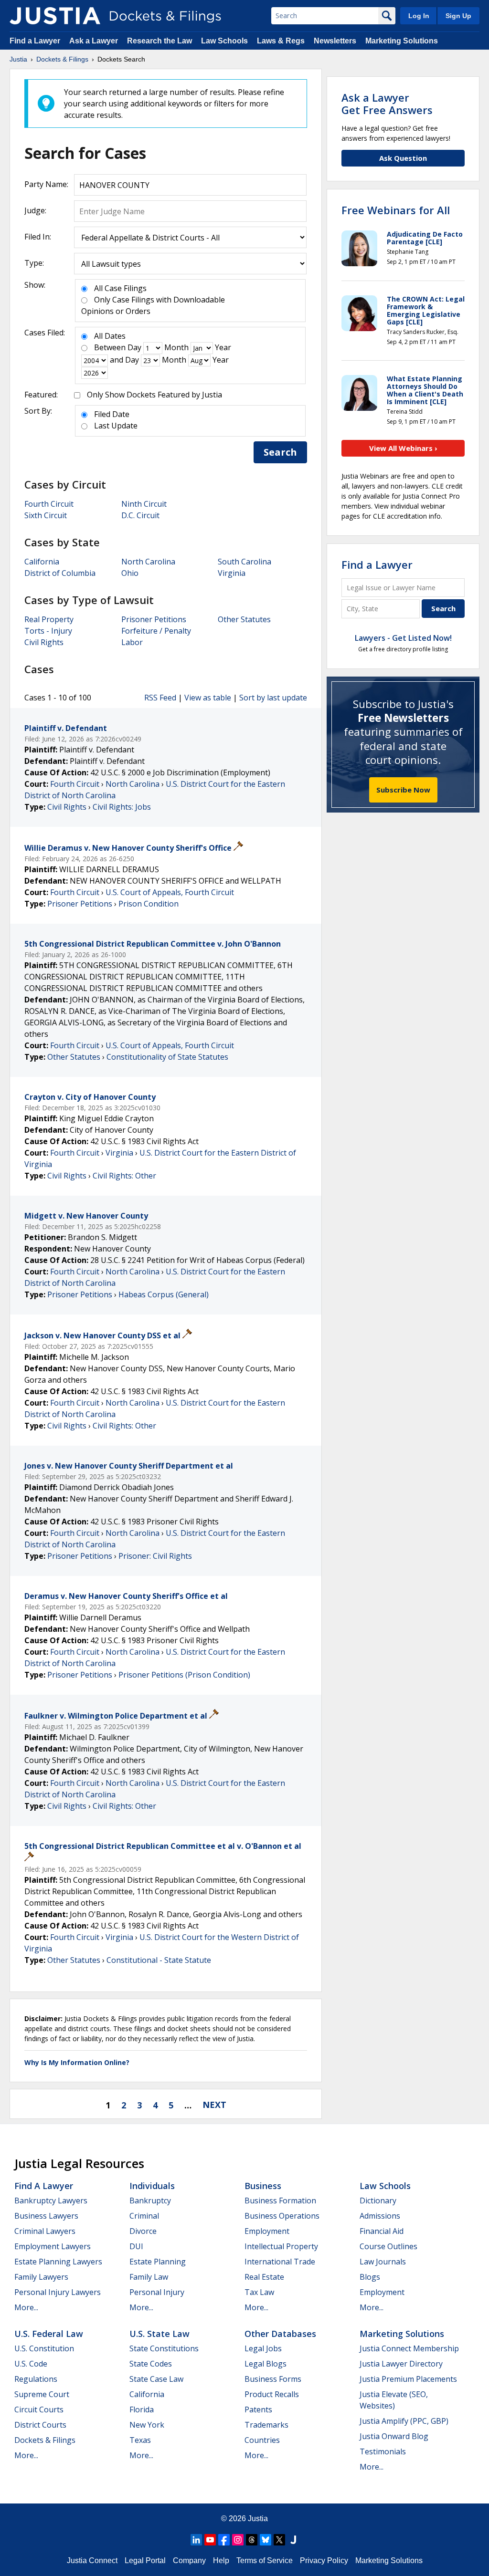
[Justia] (55, 16)
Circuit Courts (39, 2409)
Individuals (152, 2186)
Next (214, 2105)
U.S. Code (31, 2364)
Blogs (370, 2277)
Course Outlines (388, 2246)
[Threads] (252, 2540)
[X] (279, 2540)
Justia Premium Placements (408, 2379)
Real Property (49, 619)
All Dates (110, 336)
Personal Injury (157, 2292)
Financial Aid (382, 2231)
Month (176, 347)
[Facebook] (224, 2540)
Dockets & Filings (45, 2440)
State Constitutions (164, 2348)
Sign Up (458, 16)
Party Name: (46, 184)
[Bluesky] (266, 2540)
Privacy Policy (324, 2560)
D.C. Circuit (140, 515)
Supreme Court (42, 2394)
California (42, 562)
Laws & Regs (281, 41)
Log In (419, 16)
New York (147, 2425)
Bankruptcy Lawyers (51, 2201)
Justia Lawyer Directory (401, 2364)
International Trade (280, 2262)
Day (134, 347)
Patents (258, 2409)
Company (189, 2560)
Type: (34, 263)
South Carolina (244, 562)
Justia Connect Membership (409, 2348)
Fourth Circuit (49, 504)
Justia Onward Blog (394, 2436)
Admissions (380, 2216)
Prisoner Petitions (154, 619)
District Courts (40, 2425)
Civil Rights (44, 642)
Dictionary (378, 2201)
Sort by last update (273, 698)
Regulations (36, 2379)
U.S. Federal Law (49, 2334)
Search (280, 452)
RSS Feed (160, 698)
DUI (136, 2246)
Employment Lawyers (53, 2246)
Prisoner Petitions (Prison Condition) (184, 1675)
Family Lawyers (41, 2277)
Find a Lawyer (35, 41)
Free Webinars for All (396, 210)
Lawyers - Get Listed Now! (403, 638)
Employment (267, 2231)
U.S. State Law (159, 2334)
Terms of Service (265, 2560)
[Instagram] (238, 2540)
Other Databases (280, 2334)
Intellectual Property (281, 2246)
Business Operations (282, 2216)
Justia (258, 2519)
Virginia (232, 573)
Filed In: (38, 237)
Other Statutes (244, 619)
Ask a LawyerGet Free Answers (387, 104)
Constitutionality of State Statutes (167, 1057)
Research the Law (159, 41)
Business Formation (280, 2201)
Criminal (144, 2216)
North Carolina (148, 562)
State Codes (151, 2364)
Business (263, 2186)
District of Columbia (60, 573)
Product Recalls (272, 2394)
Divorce (143, 2231)
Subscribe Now (403, 790)
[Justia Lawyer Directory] (293, 2540)
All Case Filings (120, 288)
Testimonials (383, 2451)
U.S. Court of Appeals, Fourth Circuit (170, 892)
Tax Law (259, 2292)
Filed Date (112, 414)
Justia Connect (92, 2560)
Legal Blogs (266, 2364)
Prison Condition (149, 904)
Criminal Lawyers (45, 2231)
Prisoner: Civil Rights (155, 1556)
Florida (142, 2409)
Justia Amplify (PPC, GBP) (404, 2421)
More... (26, 2307)
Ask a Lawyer (95, 41)
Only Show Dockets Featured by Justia (154, 395)
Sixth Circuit (46, 515)
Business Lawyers (46, 2216)
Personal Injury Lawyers (58, 2292)
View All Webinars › (403, 448)
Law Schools (224, 41)
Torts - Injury (48, 631)
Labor (132, 642)
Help (221, 2560)
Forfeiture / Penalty (156, 631)
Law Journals (383, 2262)
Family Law (149, 2277)
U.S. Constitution (44, 2348)
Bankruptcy (150, 2201)
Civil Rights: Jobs (122, 807)
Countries (262, 2440)
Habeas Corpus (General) (164, 1294)
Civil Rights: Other (124, 1176)
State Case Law (156, 2379)
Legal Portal (145, 2560)
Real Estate (264, 2277)
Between (110, 347)
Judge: (35, 210)
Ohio (130, 573)
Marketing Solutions (402, 41)
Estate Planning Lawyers (58, 2262)
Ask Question (403, 158)
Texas (140, 2440)
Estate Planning (158, 2262)
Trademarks (266, 2425)
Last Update (116, 426)
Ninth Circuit (144, 504)
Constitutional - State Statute (159, 1960)
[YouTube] (210, 2540)
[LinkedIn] (196, 2540)
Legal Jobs (263, 2348)
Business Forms (273, 2379)
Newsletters (335, 41)
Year (223, 347)
